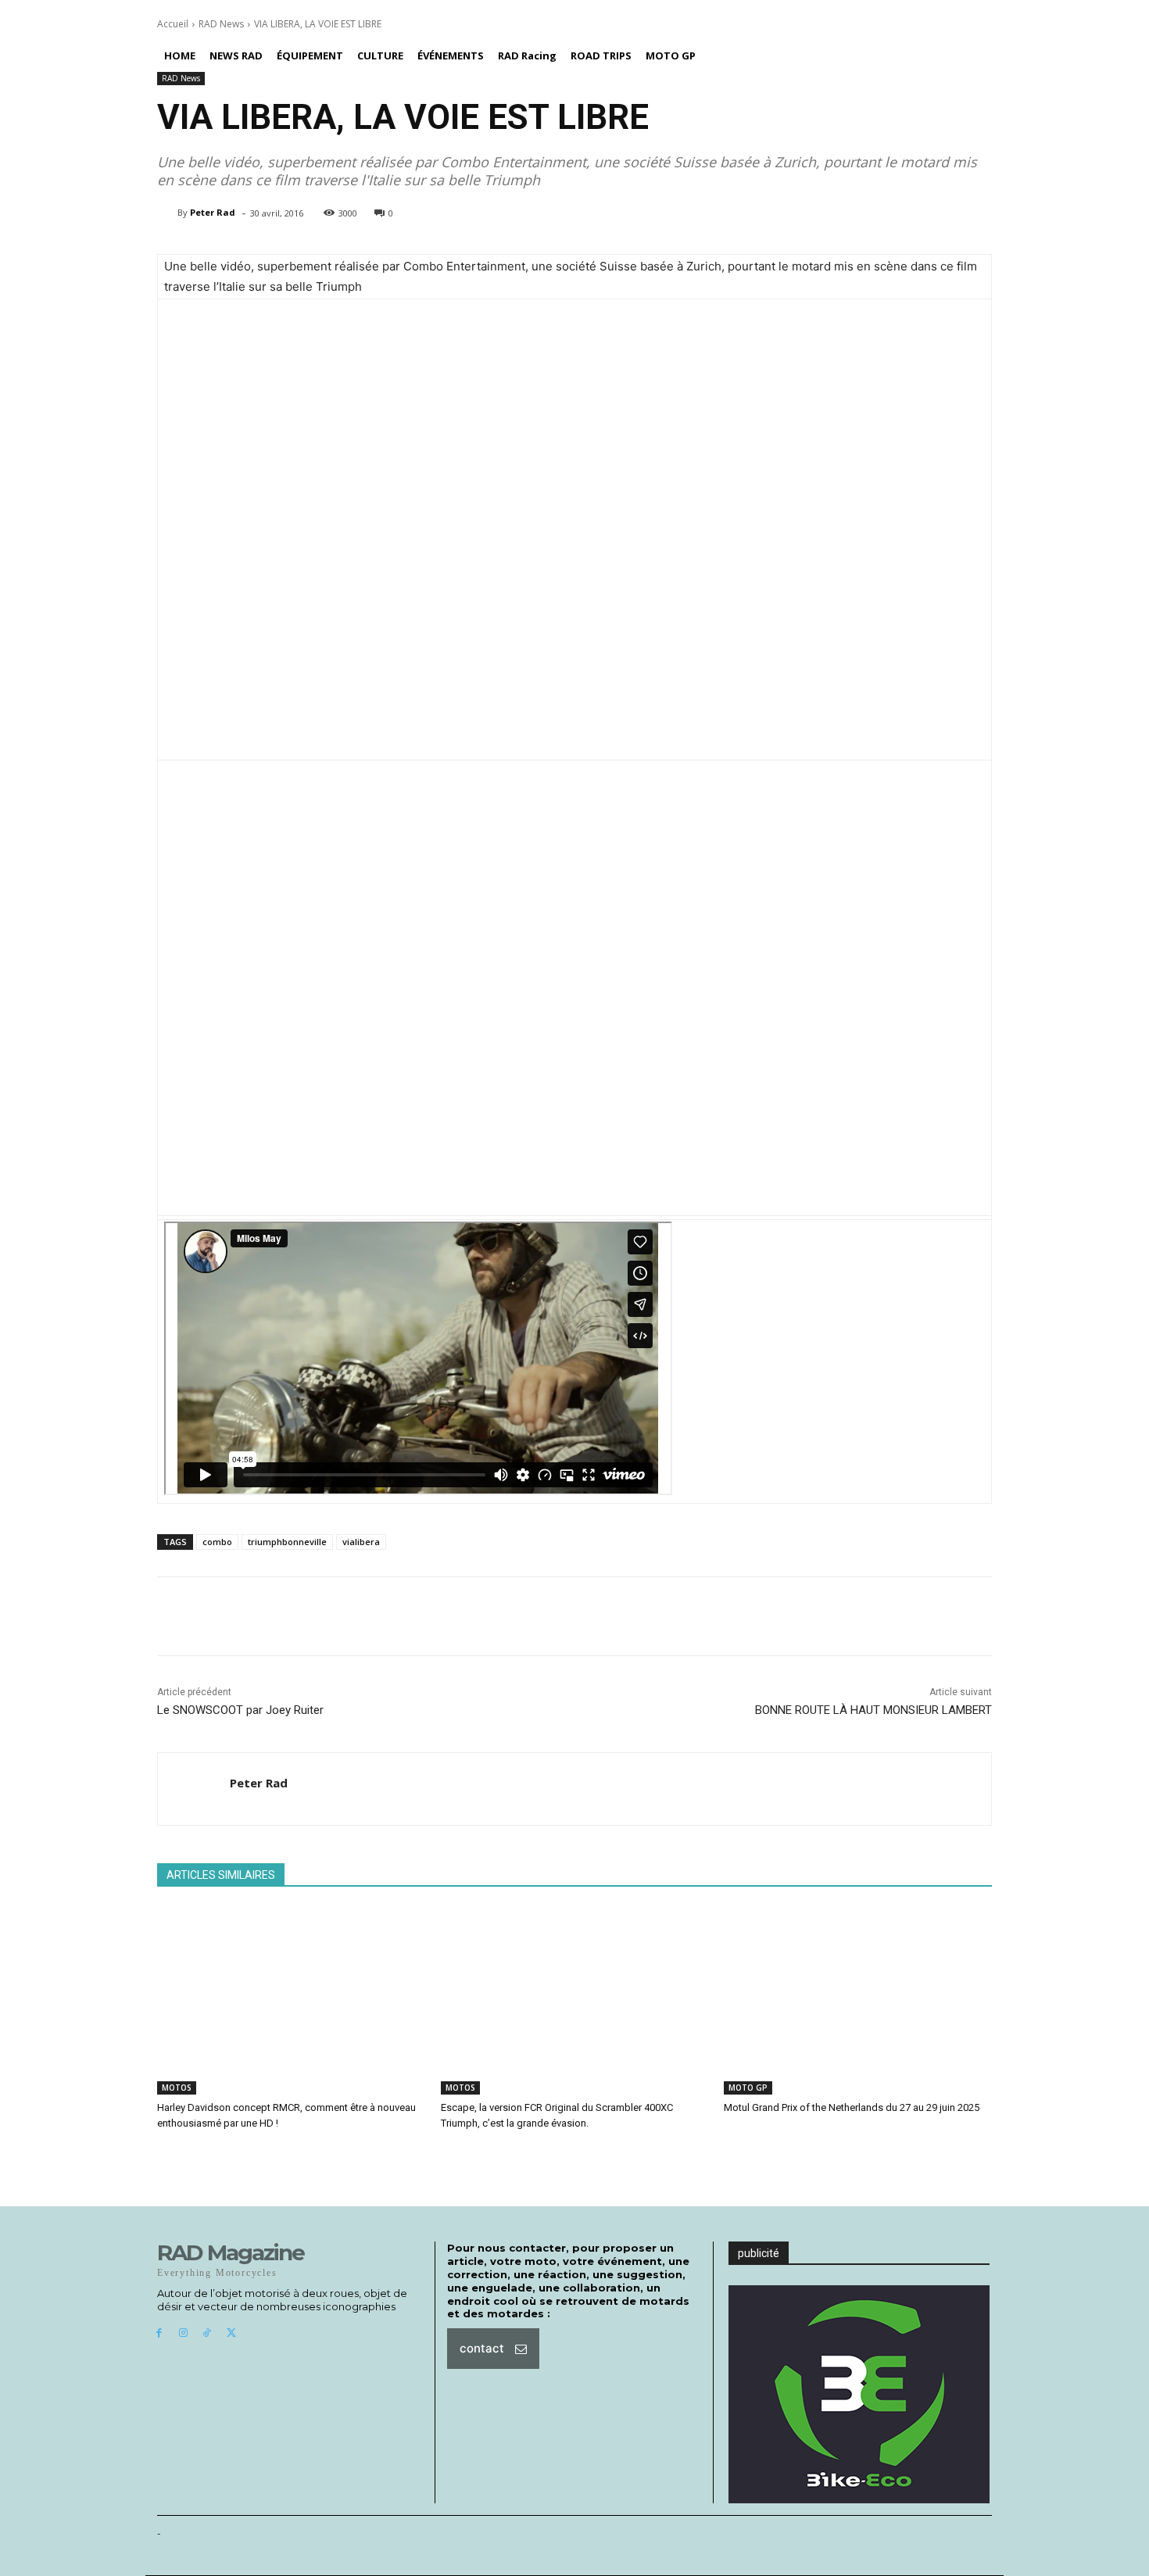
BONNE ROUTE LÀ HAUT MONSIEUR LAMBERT (873, 1710)
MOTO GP (748, 2088)
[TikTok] (208, 2333)
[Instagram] (183, 2333)
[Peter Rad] (167, 213)
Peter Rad (213, 212)
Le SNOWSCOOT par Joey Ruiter (240, 1710)
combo (217, 1542)
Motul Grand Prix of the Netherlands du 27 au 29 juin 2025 (852, 2107)
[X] (231, 2333)
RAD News (221, 24)
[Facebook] (159, 2333)
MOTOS (177, 2088)
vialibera (361, 1542)
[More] (534, 1616)
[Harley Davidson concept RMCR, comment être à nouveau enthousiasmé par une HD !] (291, 2001)
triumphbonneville (287, 1542)
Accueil (173, 24)
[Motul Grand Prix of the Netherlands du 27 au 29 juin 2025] (858, 2001)
